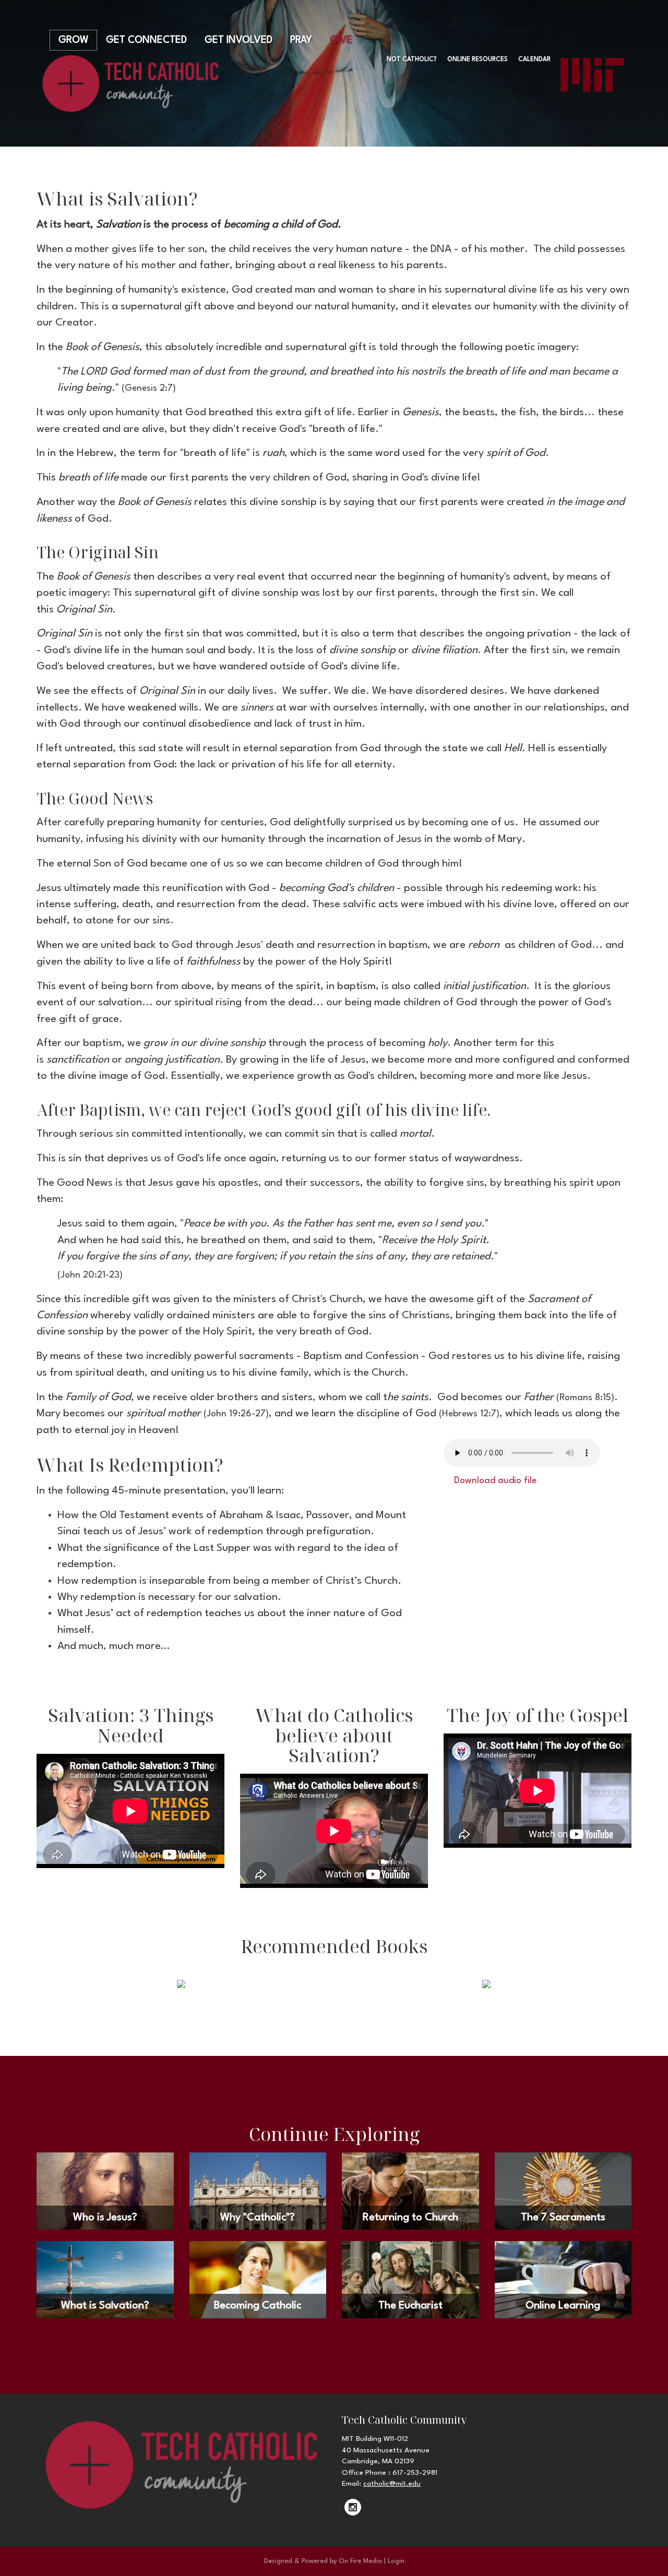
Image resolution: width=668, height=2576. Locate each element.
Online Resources (478, 59)
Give (341, 40)
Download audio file (494, 1481)
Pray (301, 40)
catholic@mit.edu (392, 2484)
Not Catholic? (412, 59)
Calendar (534, 59)
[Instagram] (353, 2507)
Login (396, 2561)
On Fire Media (360, 2561)
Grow (73, 40)
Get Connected (146, 40)
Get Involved (238, 40)
